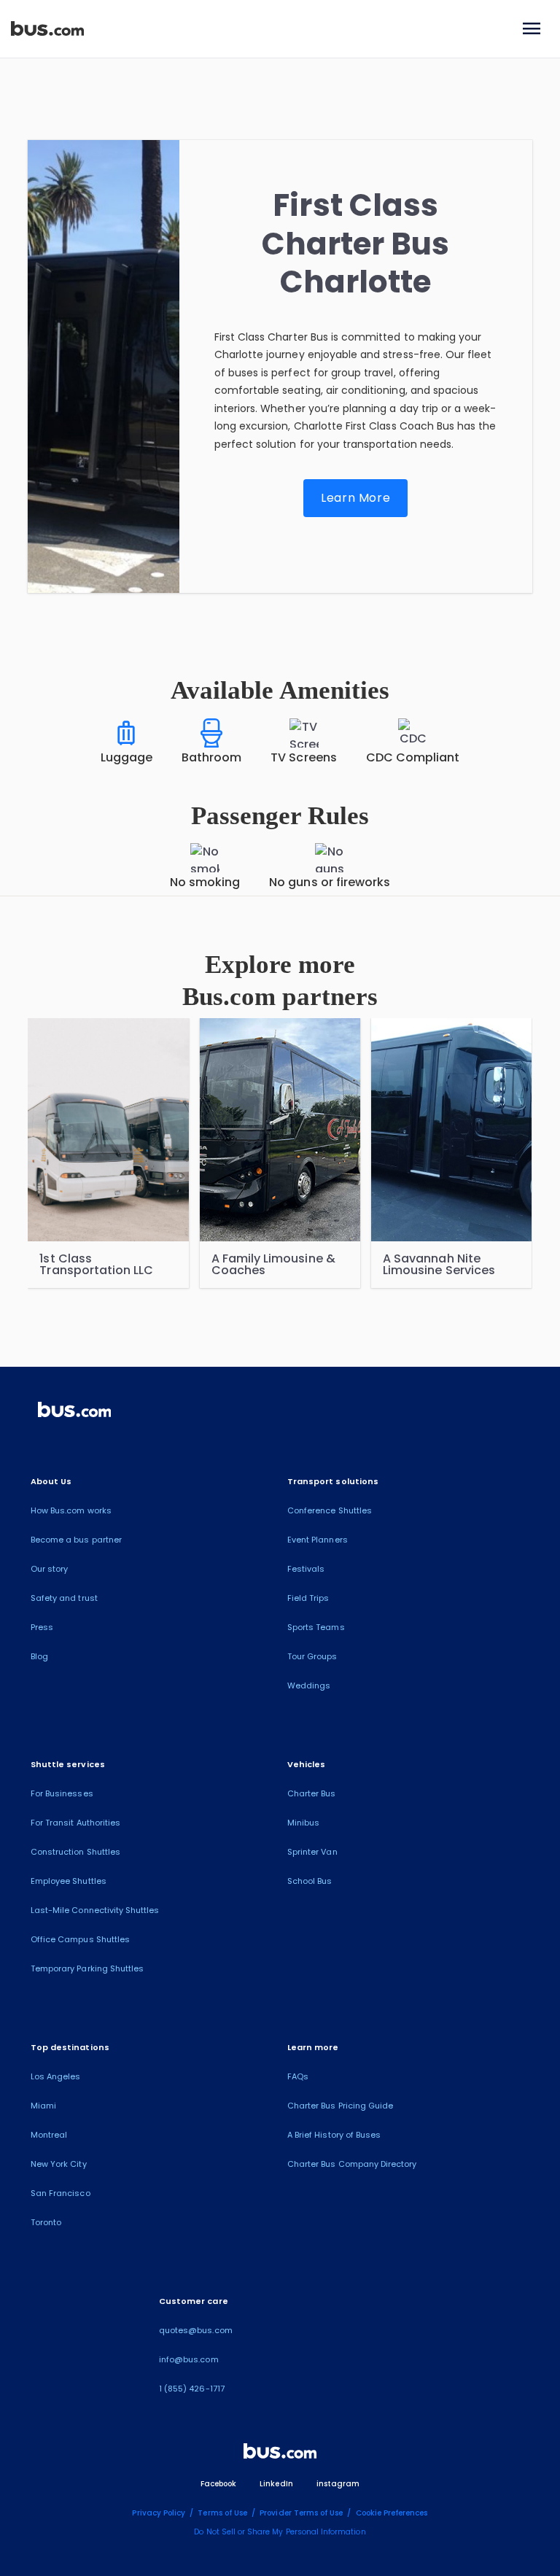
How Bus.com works (71, 1510)
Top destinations (70, 2047)
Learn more (313, 2047)
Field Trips (308, 1598)
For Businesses (62, 1793)
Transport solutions (333, 1481)
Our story (49, 1569)
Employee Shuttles (69, 1881)
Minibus (303, 1823)
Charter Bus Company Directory (352, 2164)
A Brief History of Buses (334, 2135)
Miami (43, 2106)
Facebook (218, 2484)
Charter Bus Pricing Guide (340, 2106)
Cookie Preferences (392, 2513)
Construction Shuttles (75, 1852)
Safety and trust (64, 1598)
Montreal (49, 2135)
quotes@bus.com (196, 2330)
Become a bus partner (76, 1540)
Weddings (309, 1685)
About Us (51, 1481)
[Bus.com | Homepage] (74, 1412)
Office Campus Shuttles (80, 1939)
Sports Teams (316, 1627)
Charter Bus (312, 1793)
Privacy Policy (159, 2513)
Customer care (194, 2301)
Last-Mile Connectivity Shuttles (95, 1910)
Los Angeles (56, 2076)
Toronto (46, 2222)
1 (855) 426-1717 (192, 2389)
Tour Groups (312, 1656)
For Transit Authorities (75, 1823)
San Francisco (61, 2193)
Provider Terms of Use (301, 2513)
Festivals (306, 1569)
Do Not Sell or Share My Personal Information (280, 2532)
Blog (39, 1656)
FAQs (298, 2076)
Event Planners (318, 1540)
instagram (338, 2484)
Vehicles (306, 1764)
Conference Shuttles (330, 1510)
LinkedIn (276, 2484)
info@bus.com (189, 2359)
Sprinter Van (312, 1852)
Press (42, 1627)
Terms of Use (222, 2513)
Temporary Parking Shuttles (87, 1968)
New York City (59, 2164)
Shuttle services (68, 1764)
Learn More (355, 498)
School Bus (310, 1881)
